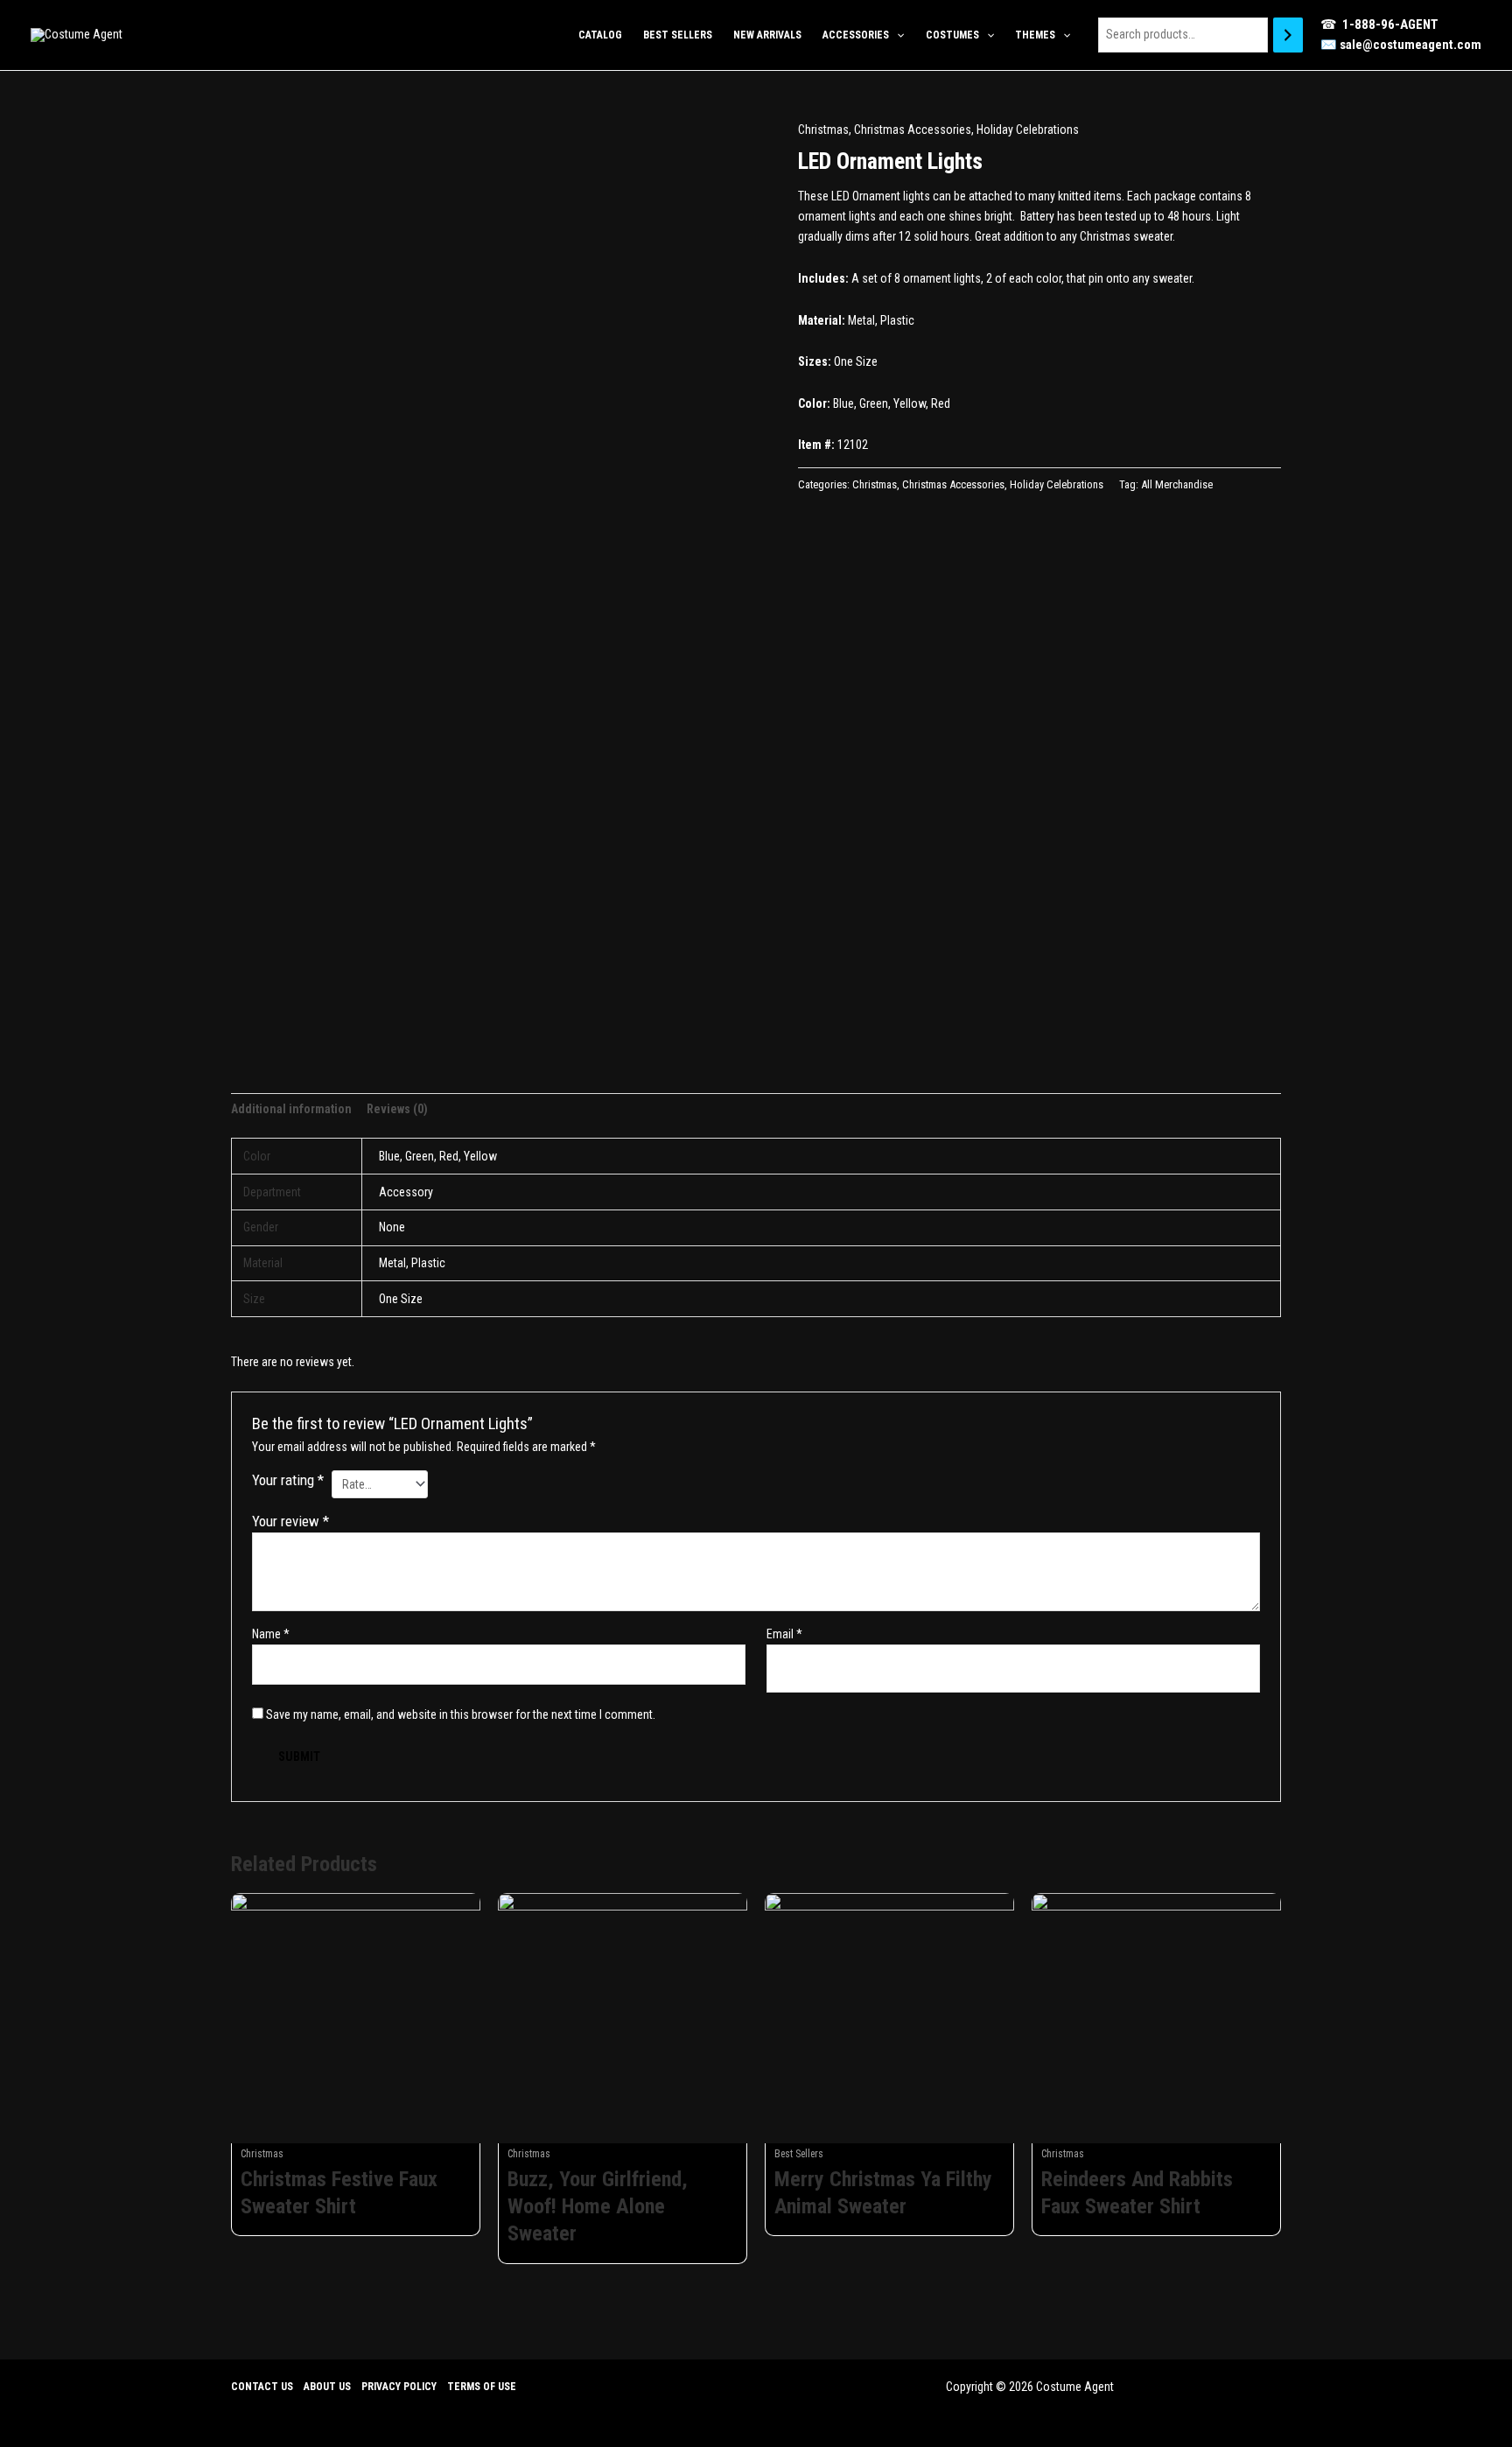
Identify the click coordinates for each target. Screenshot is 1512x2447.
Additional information (291, 1109)
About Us (327, 2387)
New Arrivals (767, 35)
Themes (1035, 35)
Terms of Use (482, 2387)
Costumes (952, 35)
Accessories (856, 35)
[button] (896, 35)
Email (784, 1634)
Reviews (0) (397, 1109)
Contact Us (262, 2387)
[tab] (291, 1109)
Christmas (823, 130)
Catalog (600, 35)
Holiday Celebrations (1028, 130)
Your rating (288, 1480)
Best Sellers (678, 35)
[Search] (1288, 35)
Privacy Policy (399, 2387)
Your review (290, 1521)
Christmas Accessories (913, 130)
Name (271, 1634)
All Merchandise (1177, 484)
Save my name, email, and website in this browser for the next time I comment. (461, 1714)
